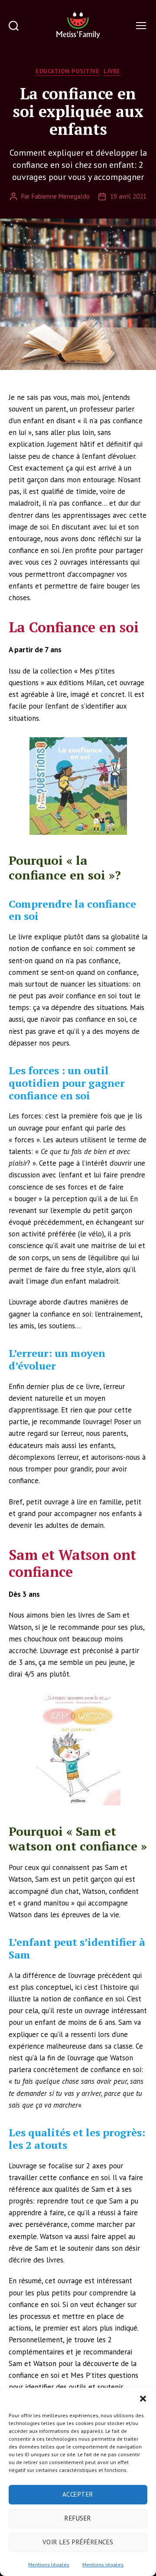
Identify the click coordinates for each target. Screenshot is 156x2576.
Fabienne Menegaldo (61, 196)
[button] (143, 2399)
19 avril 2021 (128, 196)
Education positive (67, 71)
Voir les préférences (78, 2542)
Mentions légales (49, 2565)
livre (112, 71)
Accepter (78, 2494)
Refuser (78, 2518)
